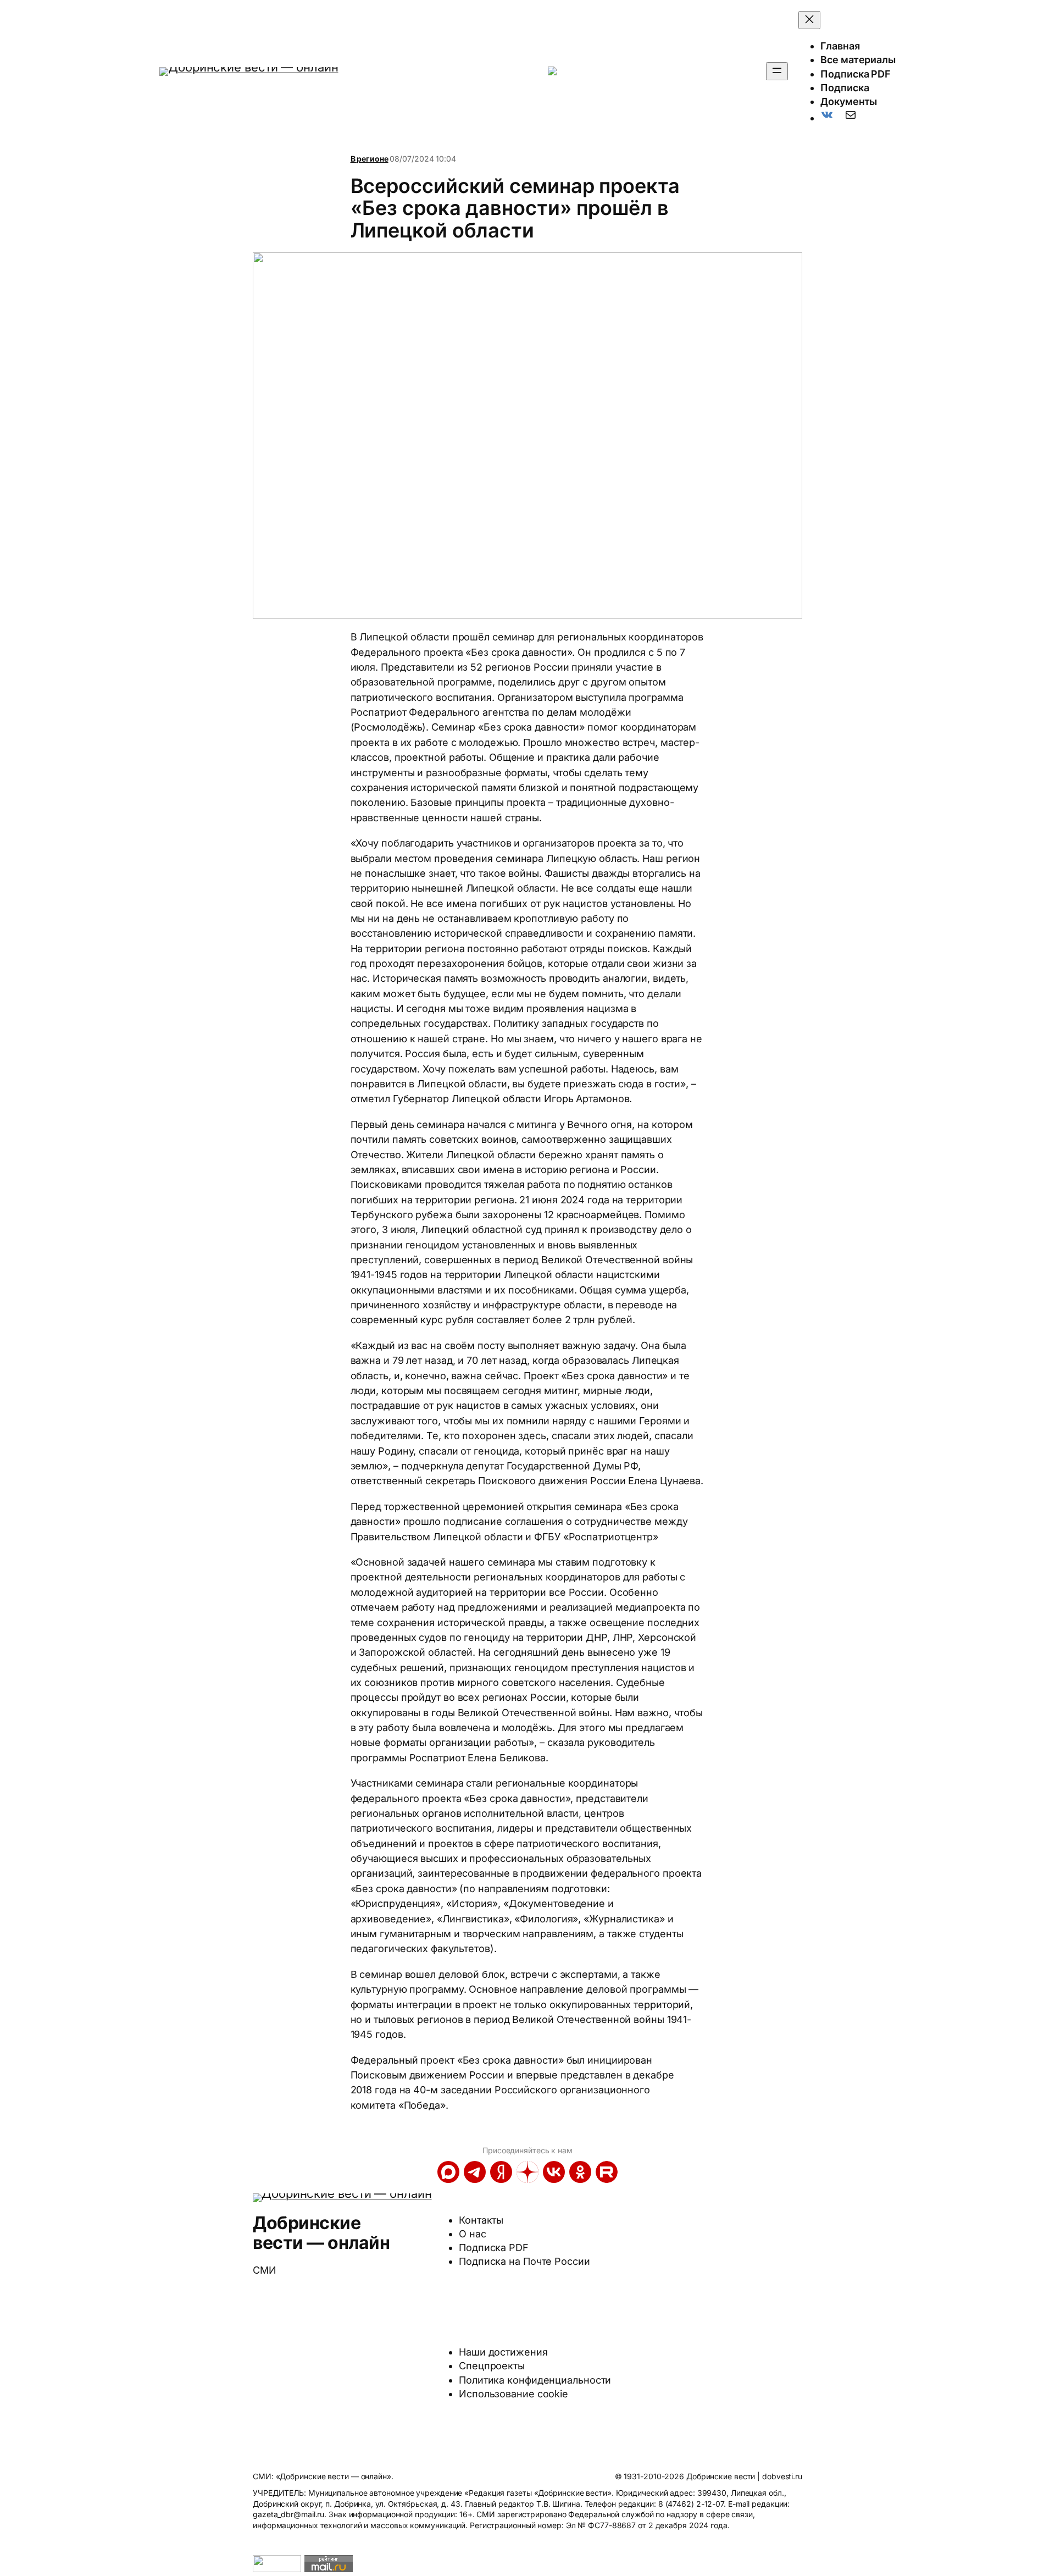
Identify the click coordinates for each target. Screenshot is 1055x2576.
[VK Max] (448, 2172)
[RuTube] (607, 2172)
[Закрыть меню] (809, 20)
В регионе (370, 159)
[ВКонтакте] (554, 2172)
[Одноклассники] (580, 2172)
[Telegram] (475, 2172)
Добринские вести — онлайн (321, 2233)
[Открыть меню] (777, 71)
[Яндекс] (501, 2172)
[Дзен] (527, 2172)
